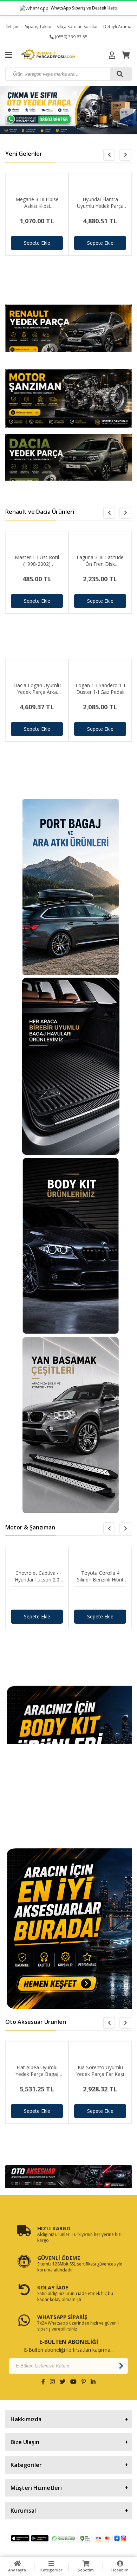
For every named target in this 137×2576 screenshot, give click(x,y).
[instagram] (52, 2382)
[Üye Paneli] (112, 55)
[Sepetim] (126, 55)
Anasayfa (17, 2570)
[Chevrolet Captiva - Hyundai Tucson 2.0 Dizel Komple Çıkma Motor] (37, 1598)
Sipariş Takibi (38, 27)
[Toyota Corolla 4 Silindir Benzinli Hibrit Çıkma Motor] (100, 1598)
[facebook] (43, 2382)
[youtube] (73, 2382)
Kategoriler (51, 2570)
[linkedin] (93, 2382)
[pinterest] (84, 2382)
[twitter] (63, 2382)
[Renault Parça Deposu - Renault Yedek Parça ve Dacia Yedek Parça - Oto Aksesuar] (53, 55)
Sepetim (86, 2570)
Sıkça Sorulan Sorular (77, 27)
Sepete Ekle (37, 243)
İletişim (13, 27)
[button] (125, 155)
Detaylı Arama (117, 27)
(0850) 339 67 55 (71, 37)
